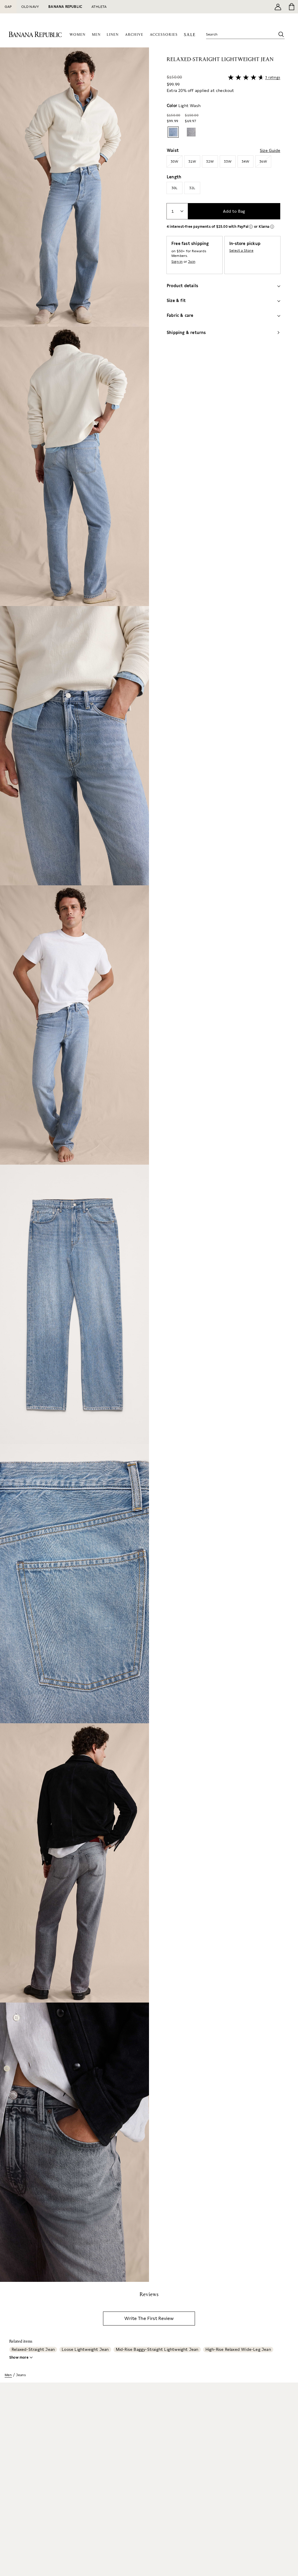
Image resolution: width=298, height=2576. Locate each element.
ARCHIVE (134, 35)
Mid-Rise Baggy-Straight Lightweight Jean (157, 2349)
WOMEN (78, 35)
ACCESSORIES (164, 35)
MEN (96, 35)
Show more (19, 2358)
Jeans (21, 2375)
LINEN (113, 35)
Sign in (177, 262)
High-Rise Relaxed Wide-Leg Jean (238, 2349)
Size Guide (270, 150)
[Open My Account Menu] (278, 7)
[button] (74, 1165)
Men (8, 2375)
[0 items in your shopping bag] (291, 7)
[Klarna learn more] (272, 227)
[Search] (281, 34)
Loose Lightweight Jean (85, 2349)
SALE (190, 35)
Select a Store (241, 251)
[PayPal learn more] (251, 227)
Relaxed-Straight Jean (33, 2349)
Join (192, 262)
